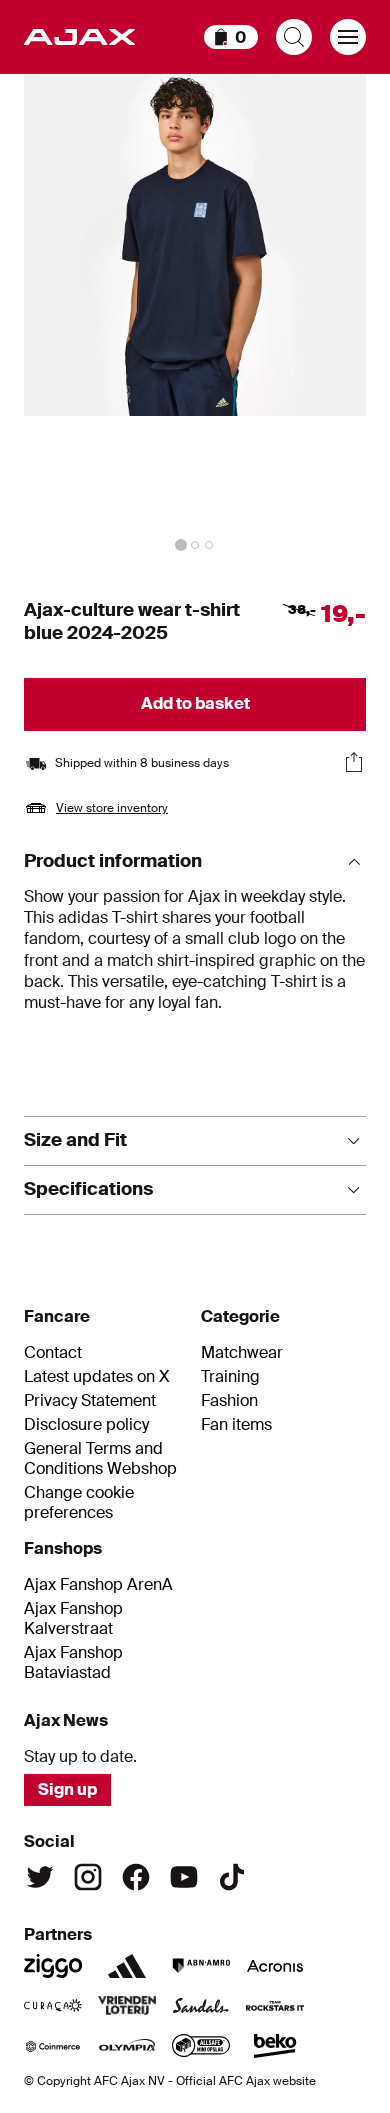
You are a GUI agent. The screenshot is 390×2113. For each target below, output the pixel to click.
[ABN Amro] (201, 1966)
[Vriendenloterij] (127, 2006)
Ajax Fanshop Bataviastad (73, 1663)
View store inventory (112, 808)
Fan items (236, 1425)
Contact (53, 1353)
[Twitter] (40, 1877)
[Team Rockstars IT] (275, 2006)
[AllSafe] (201, 2046)
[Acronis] (275, 1966)
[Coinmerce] (53, 2046)
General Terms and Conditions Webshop (100, 1459)
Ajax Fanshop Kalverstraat (73, 1619)
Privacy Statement (90, 1401)
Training (230, 1377)
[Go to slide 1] (181, 545)
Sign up (67, 1789)
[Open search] (294, 37)
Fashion (229, 1401)
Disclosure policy (86, 1425)
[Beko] (275, 2046)
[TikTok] (232, 1877)
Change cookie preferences (79, 1503)
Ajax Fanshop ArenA (98, 1585)
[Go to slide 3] (209, 545)
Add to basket (195, 703)
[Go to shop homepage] (79, 37)
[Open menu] (348, 37)
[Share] (354, 762)
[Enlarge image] (195, 316)
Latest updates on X (97, 1377)
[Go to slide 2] (195, 545)
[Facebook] (136, 1877)
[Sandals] (201, 2006)
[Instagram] (88, 1877)
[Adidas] (127, 1966)
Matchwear (242, 1353)
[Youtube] (184, 1877)
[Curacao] (53, 2006)
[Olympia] (127, 2046)
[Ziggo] (53, 1966)
